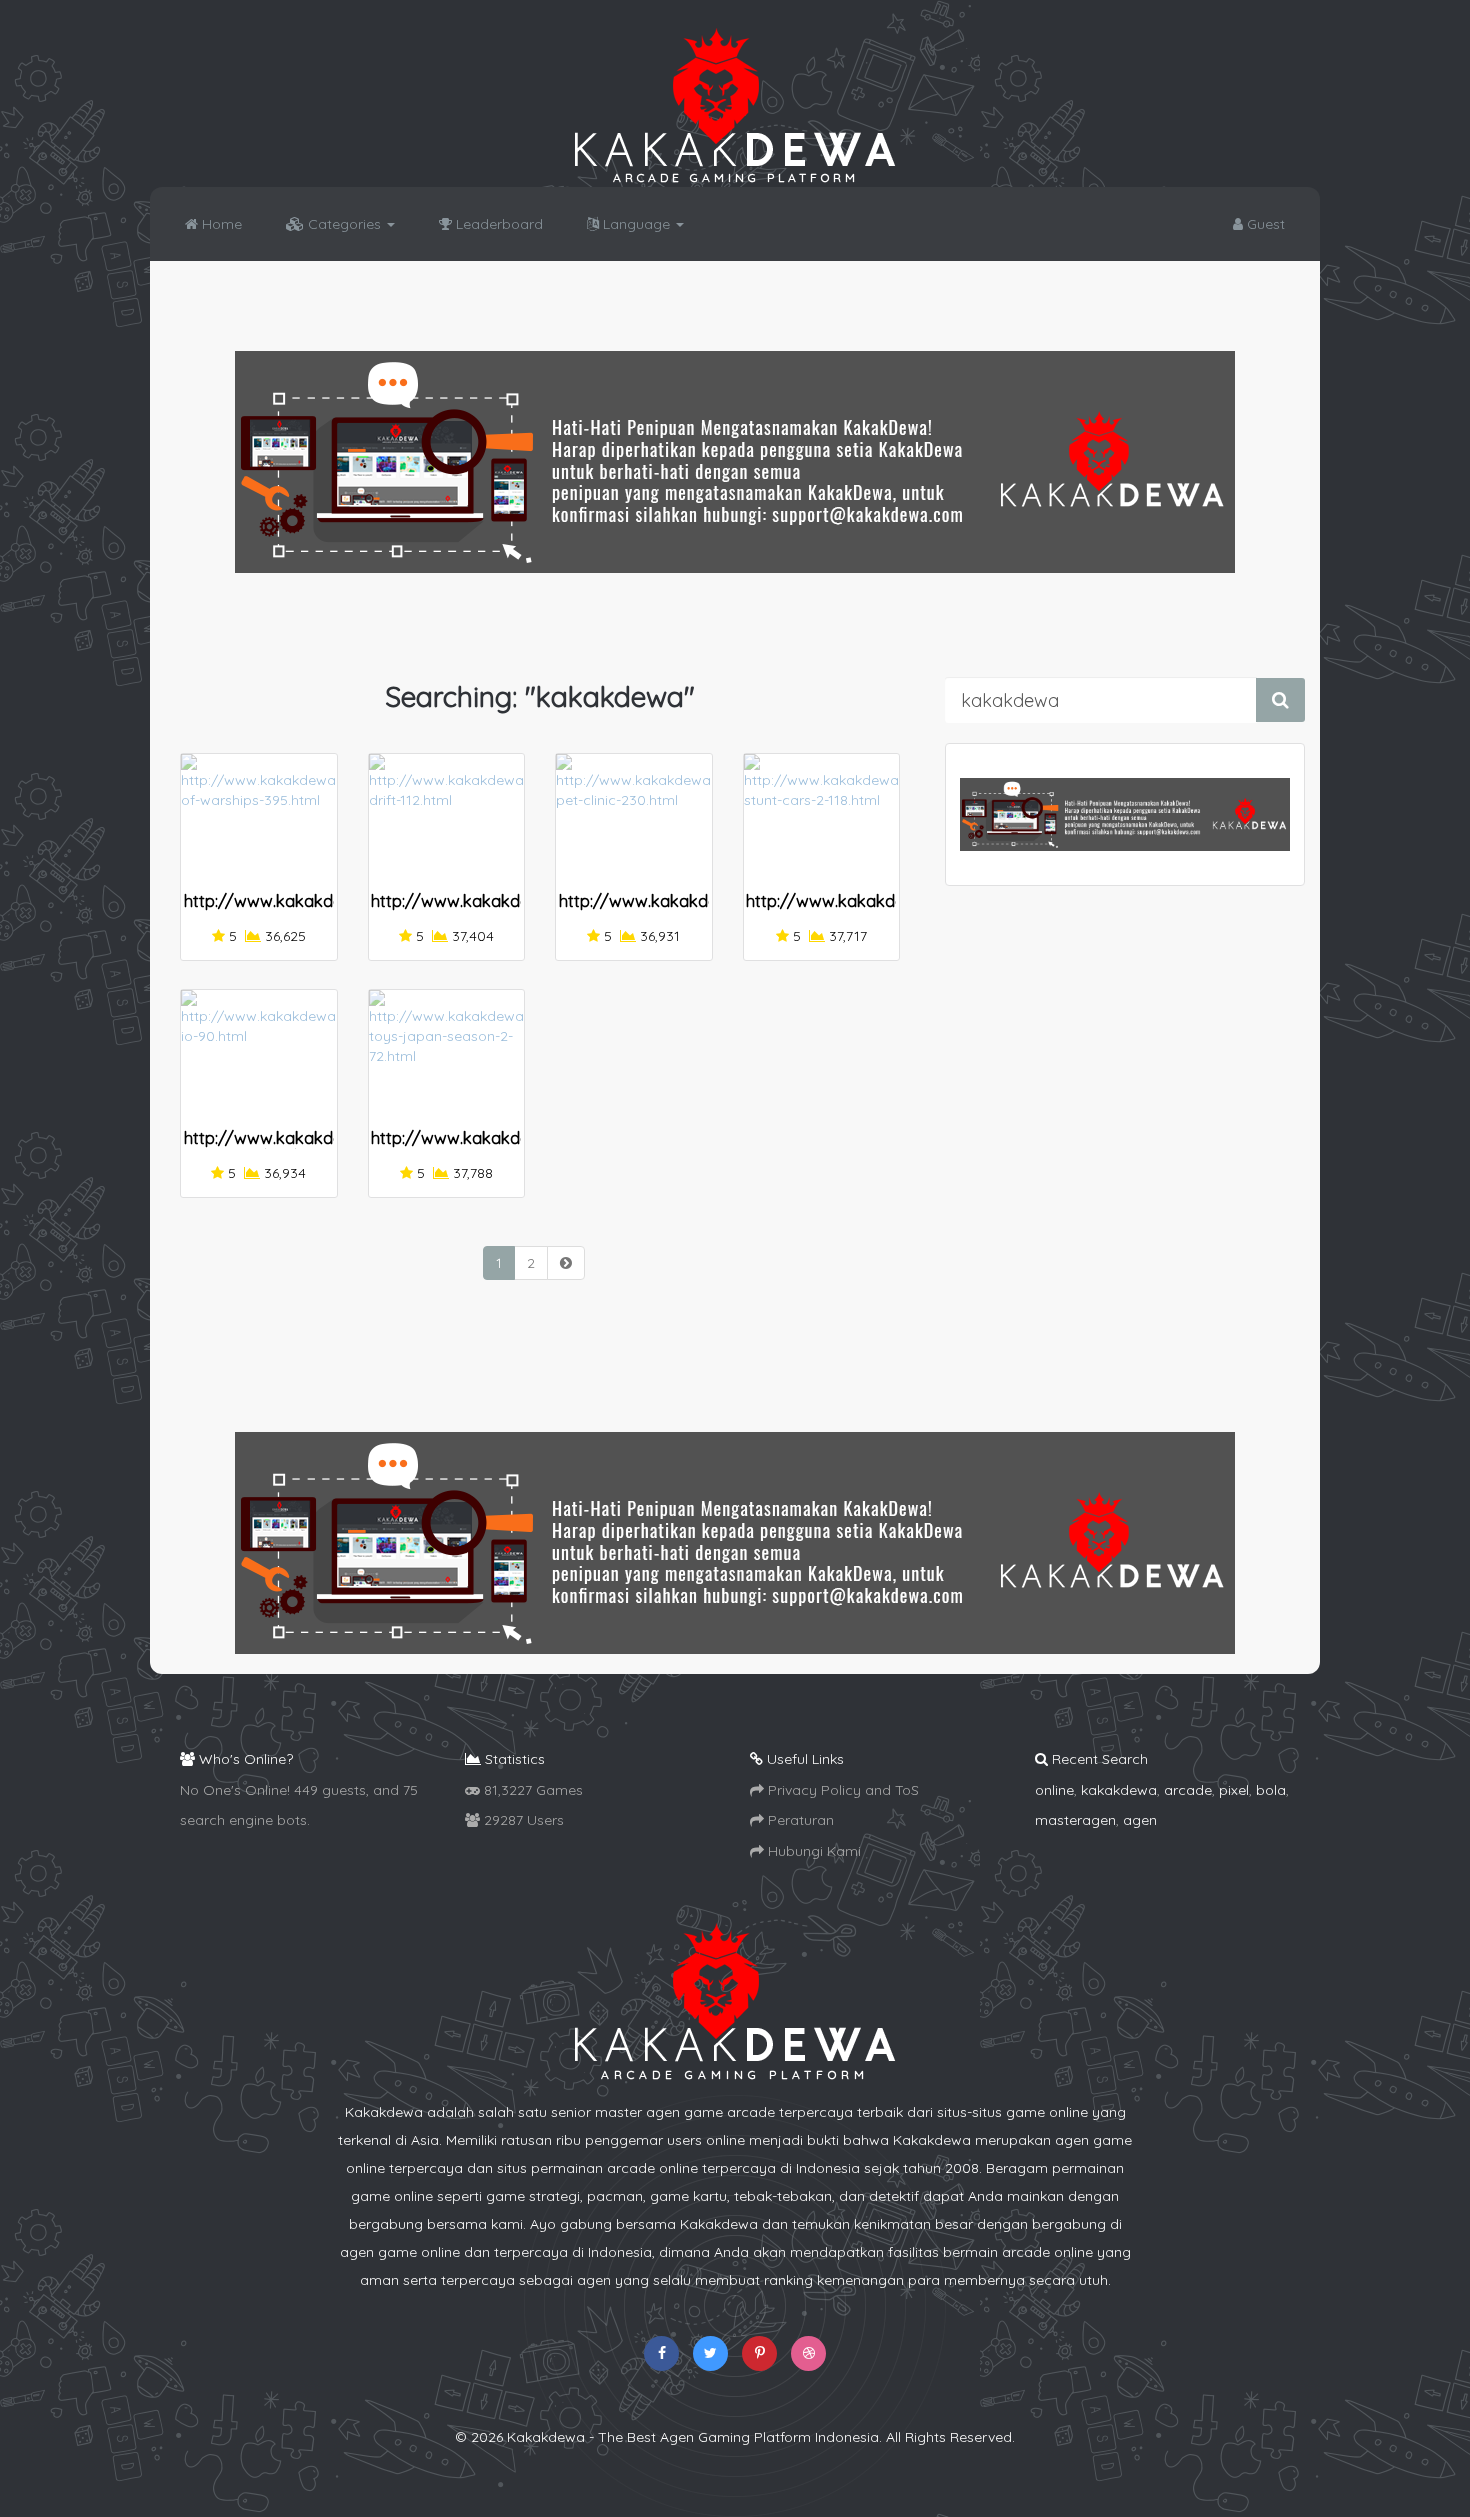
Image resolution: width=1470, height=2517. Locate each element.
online (1054, 1790)
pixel (1234, 1790)
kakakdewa (1119, 1790)
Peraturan (799, 1820)
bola (1271, 1790)
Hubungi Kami (812, 1851)
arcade (1188, 1790)
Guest (1264, 224)
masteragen (1075, 1820)
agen (1140, 1820)
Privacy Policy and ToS (841, 1790)
